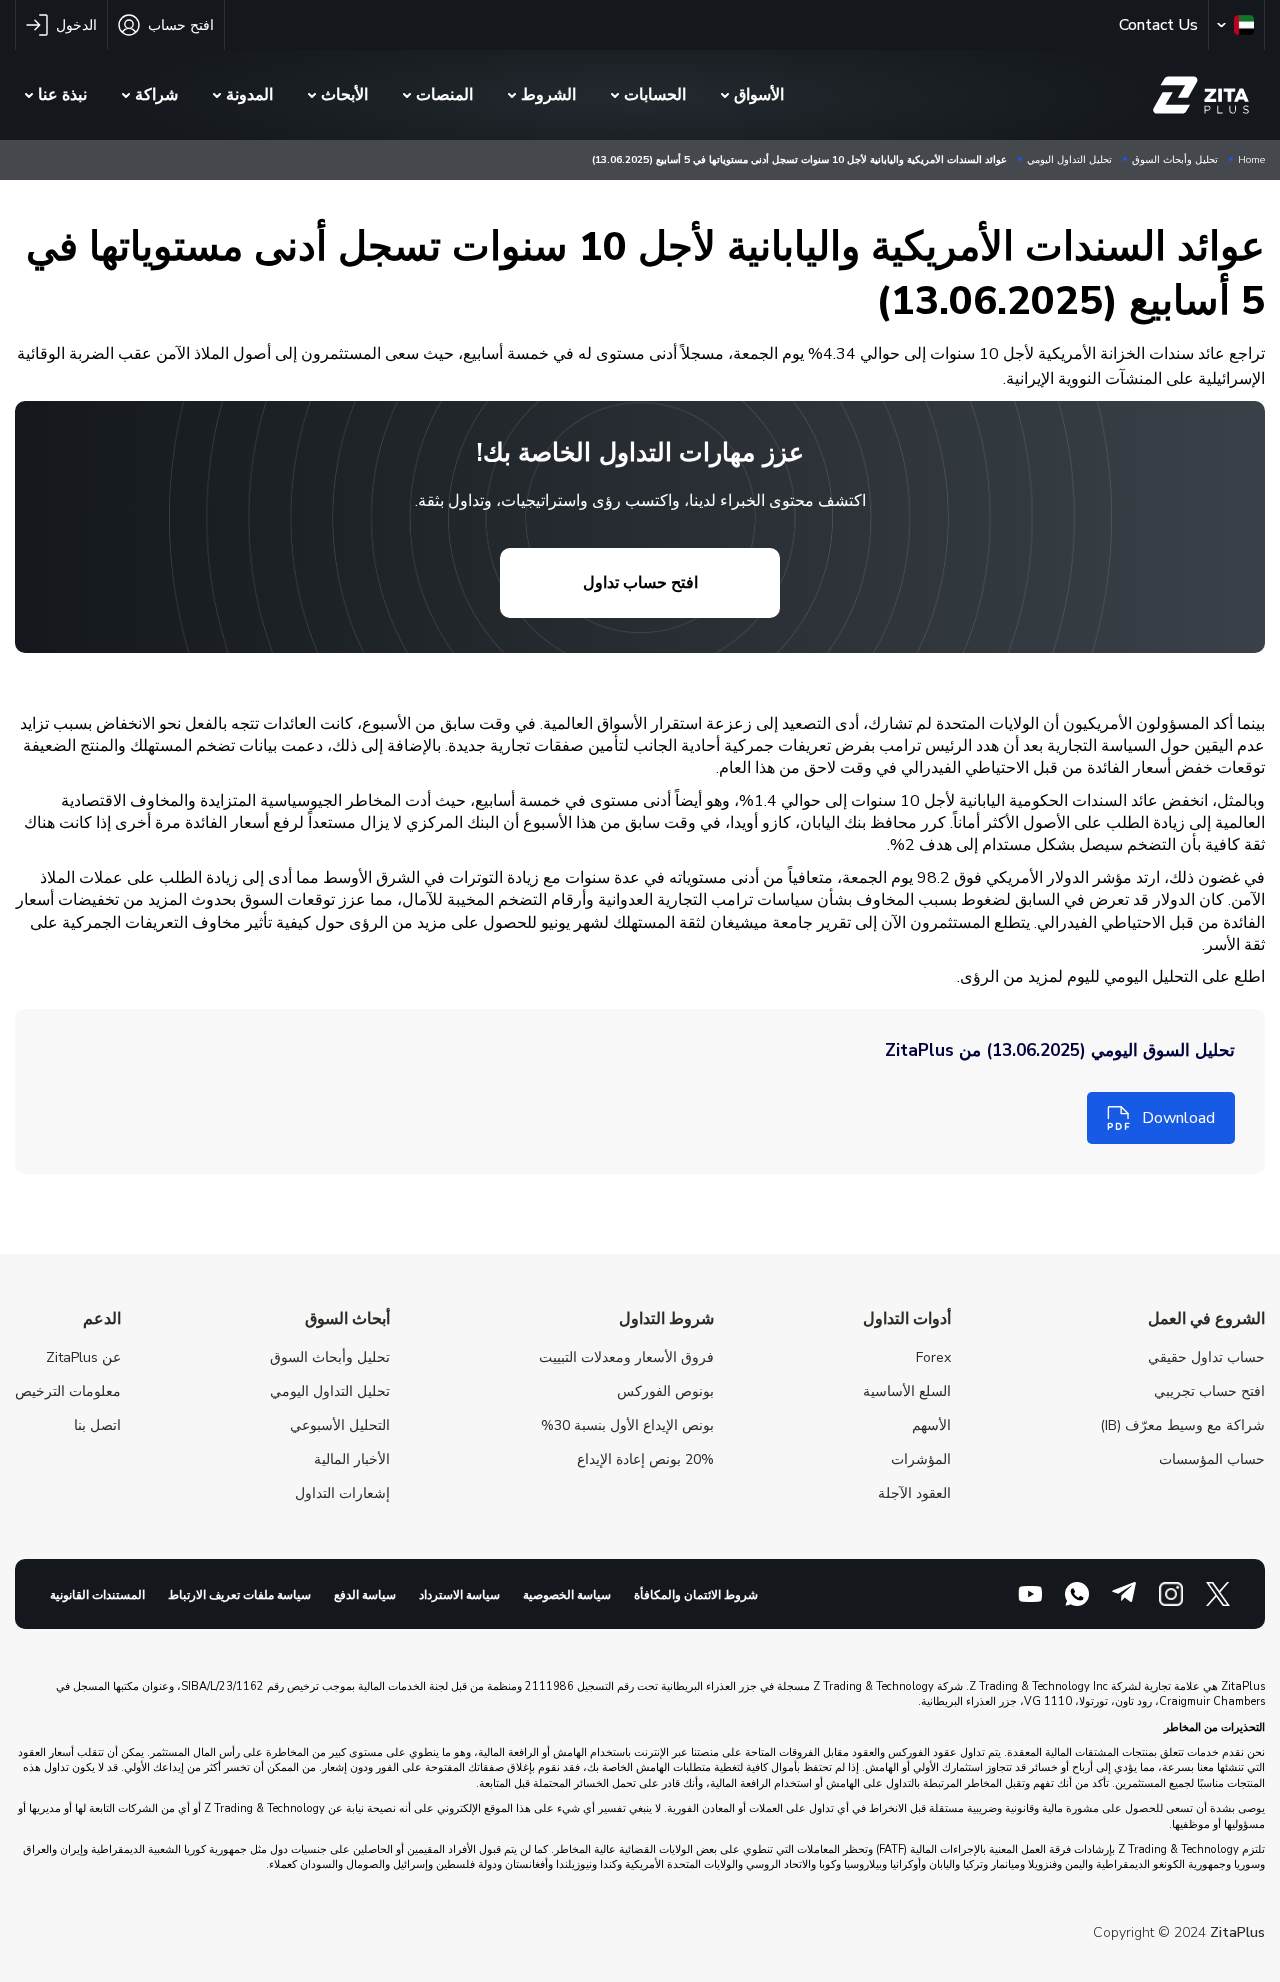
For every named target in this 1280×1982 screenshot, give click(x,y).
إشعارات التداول (342, 1493)
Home (1251, 160)
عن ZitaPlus (83, 1357)
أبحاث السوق (347, 1319)
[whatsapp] (1077, 1594)
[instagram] (1171, 1594)
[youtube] (1030, 1594)
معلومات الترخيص (68, 1391)
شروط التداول (666, 1319)
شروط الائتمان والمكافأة (696, 1595)
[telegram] (1124, 1594)
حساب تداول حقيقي (1206, 1357)
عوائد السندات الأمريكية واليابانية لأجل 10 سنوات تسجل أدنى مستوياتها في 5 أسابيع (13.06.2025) (799, 160)
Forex (933, 1357)
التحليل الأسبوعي (340, 1425)
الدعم (102, 1319)
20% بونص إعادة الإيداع (645, 1459)
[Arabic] (1231, 25)
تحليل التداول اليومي (1069, 160)
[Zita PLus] (1204, 95)
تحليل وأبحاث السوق (1175, 160)
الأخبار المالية (352, 1459)
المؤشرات (921, 1459)
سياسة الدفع (365, 1595)
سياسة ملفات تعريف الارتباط (239, 1595)
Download (1178, 1118)
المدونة (249, 95)
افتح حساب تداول (640, 583)
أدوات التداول (907, 1319)
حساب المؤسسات (1212, 1459)
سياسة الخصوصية (567, 1595)
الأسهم (931, 1425)
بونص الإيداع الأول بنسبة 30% (627, 1425)
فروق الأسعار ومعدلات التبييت (626, 1357)
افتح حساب (181, 25)
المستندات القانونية (97, 1595)
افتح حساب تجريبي (1209, 1391)
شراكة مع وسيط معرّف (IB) (1182, 1425)
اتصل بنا (97, 1425)
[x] (1218, 1594)
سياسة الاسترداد (459, 1595)
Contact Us (1158, 25)
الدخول (76, 25)
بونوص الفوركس (665, 1391)
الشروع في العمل (1206, 1319)
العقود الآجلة (914, 1493)
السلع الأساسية (907, 1391)
